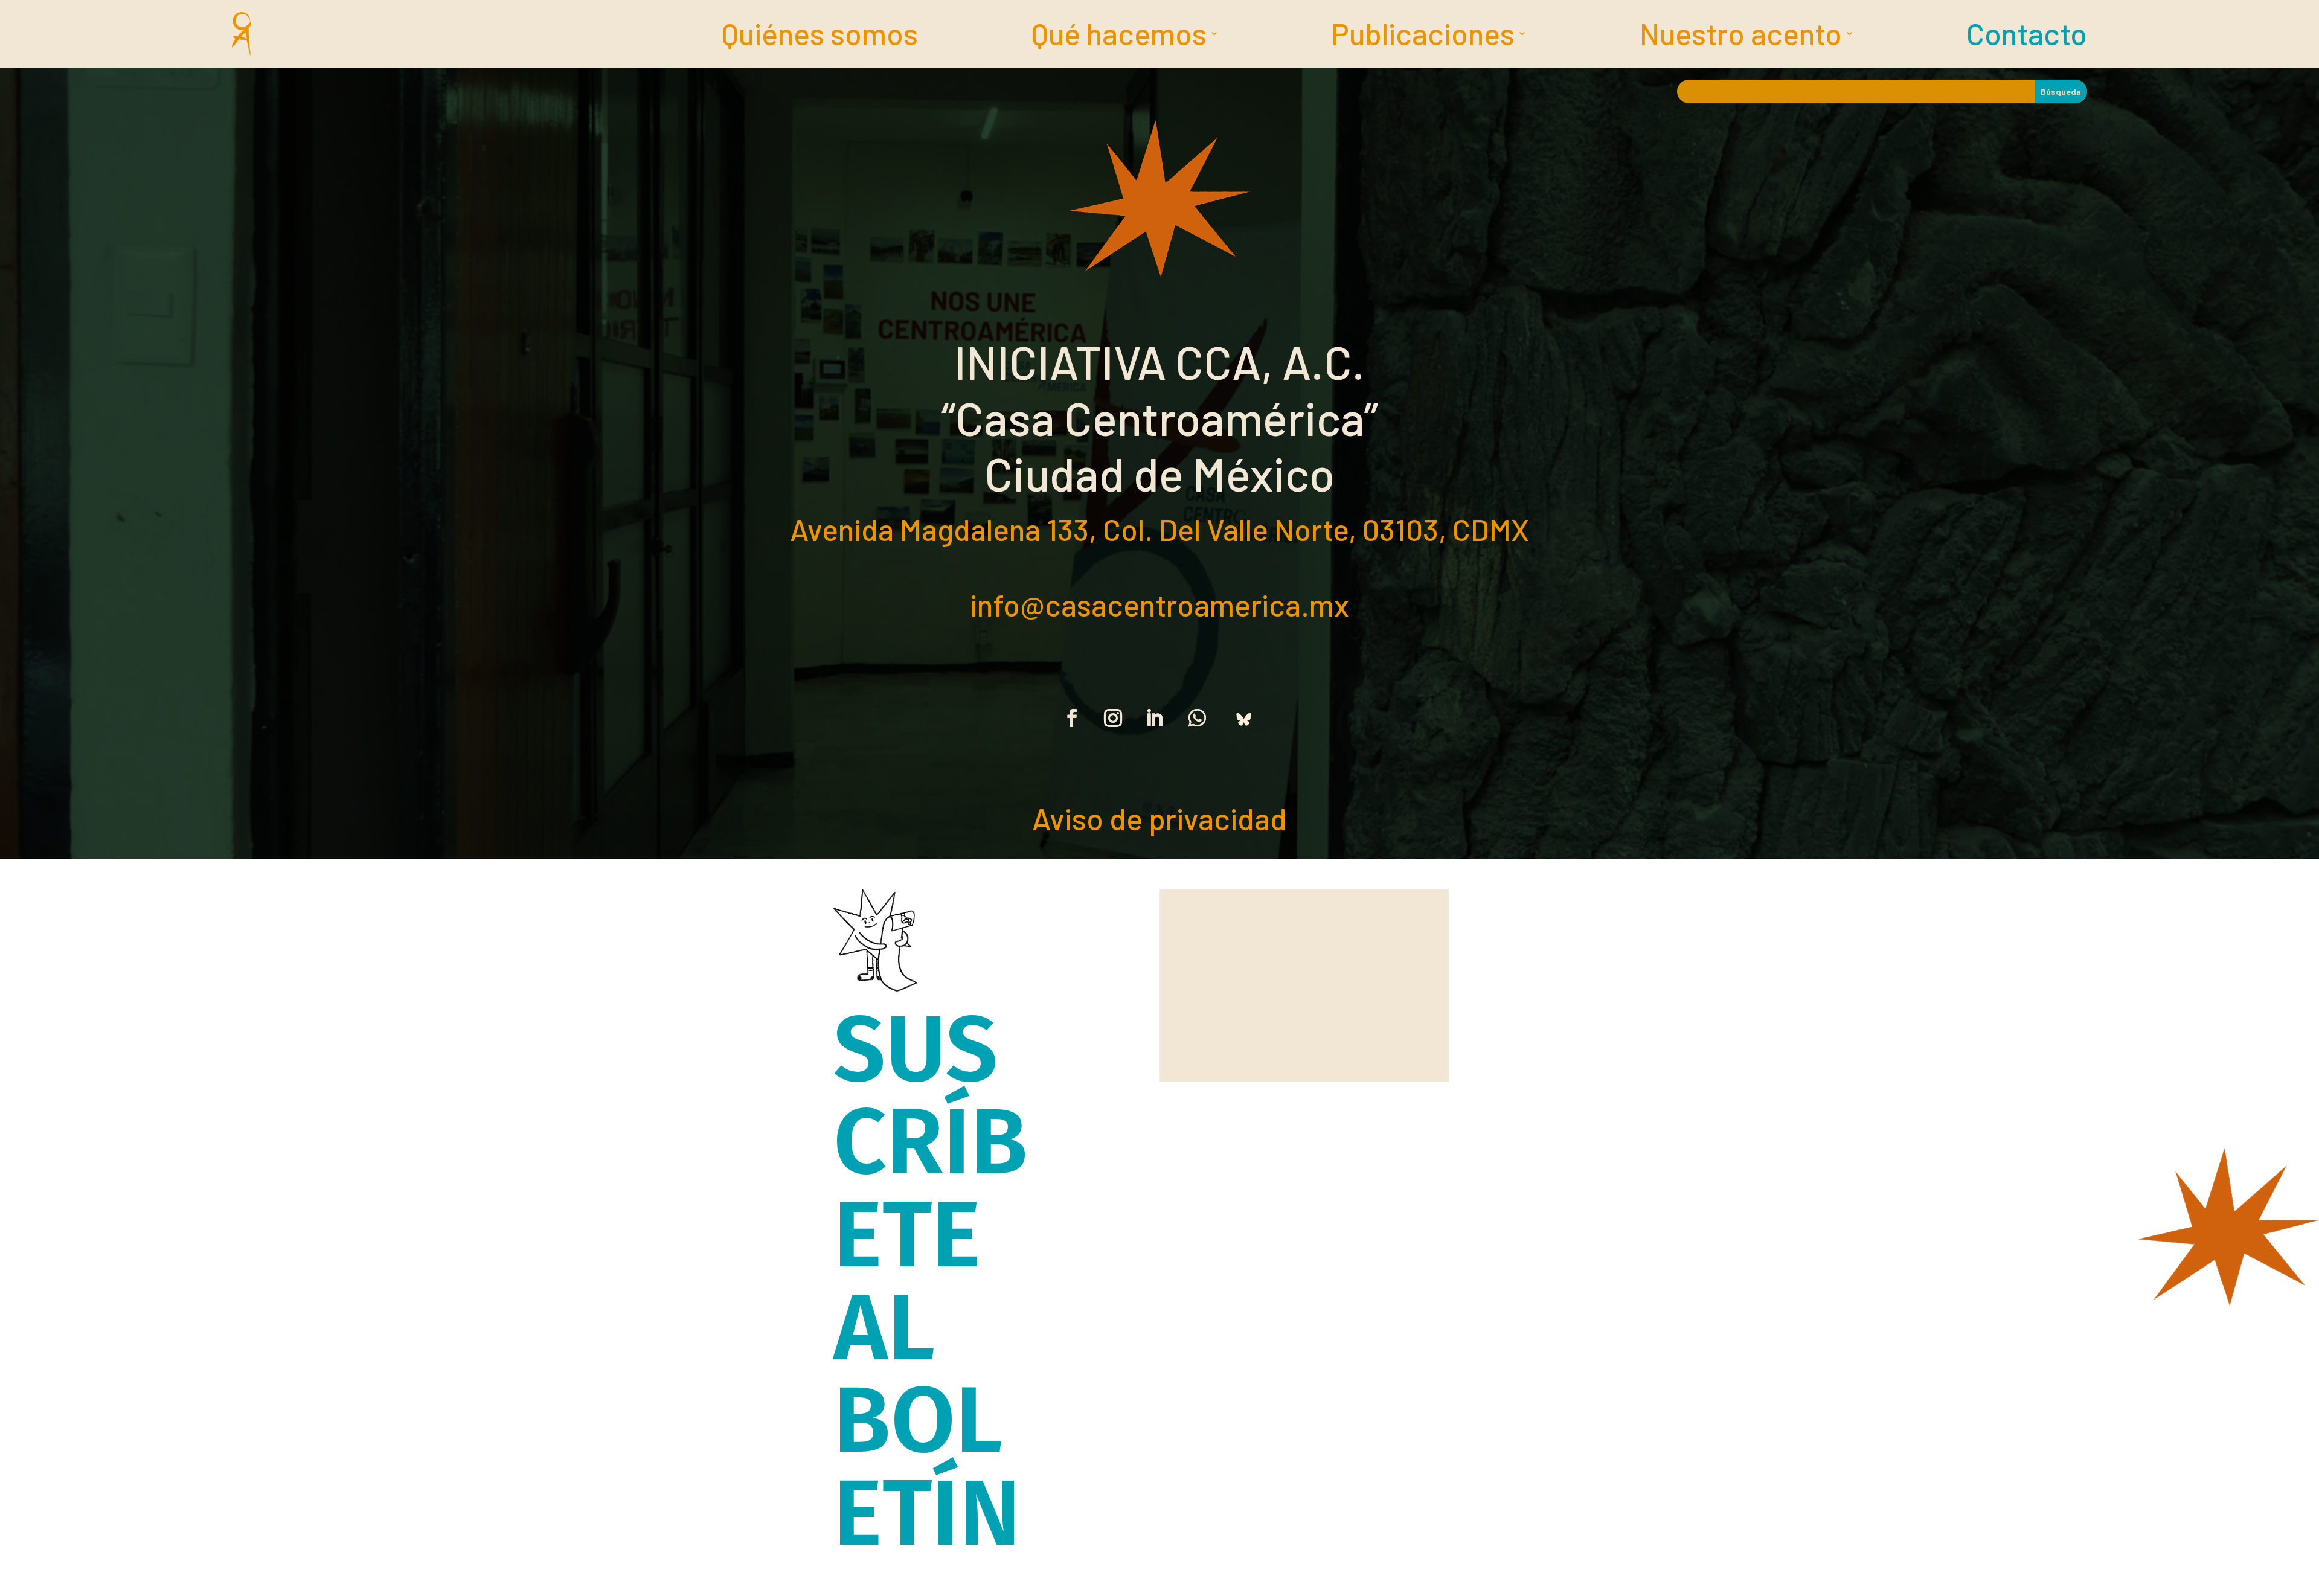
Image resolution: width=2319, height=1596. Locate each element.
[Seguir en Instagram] (1113, 718)
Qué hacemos (1119, 36)
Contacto (2027, 36)
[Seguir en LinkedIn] (1154, 718)
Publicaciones (1423, 36)
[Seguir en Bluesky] (1243, 718)
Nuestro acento (1741, 36)
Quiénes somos (820, 36)
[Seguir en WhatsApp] (1197, 718)
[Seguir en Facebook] (1072, 718)
